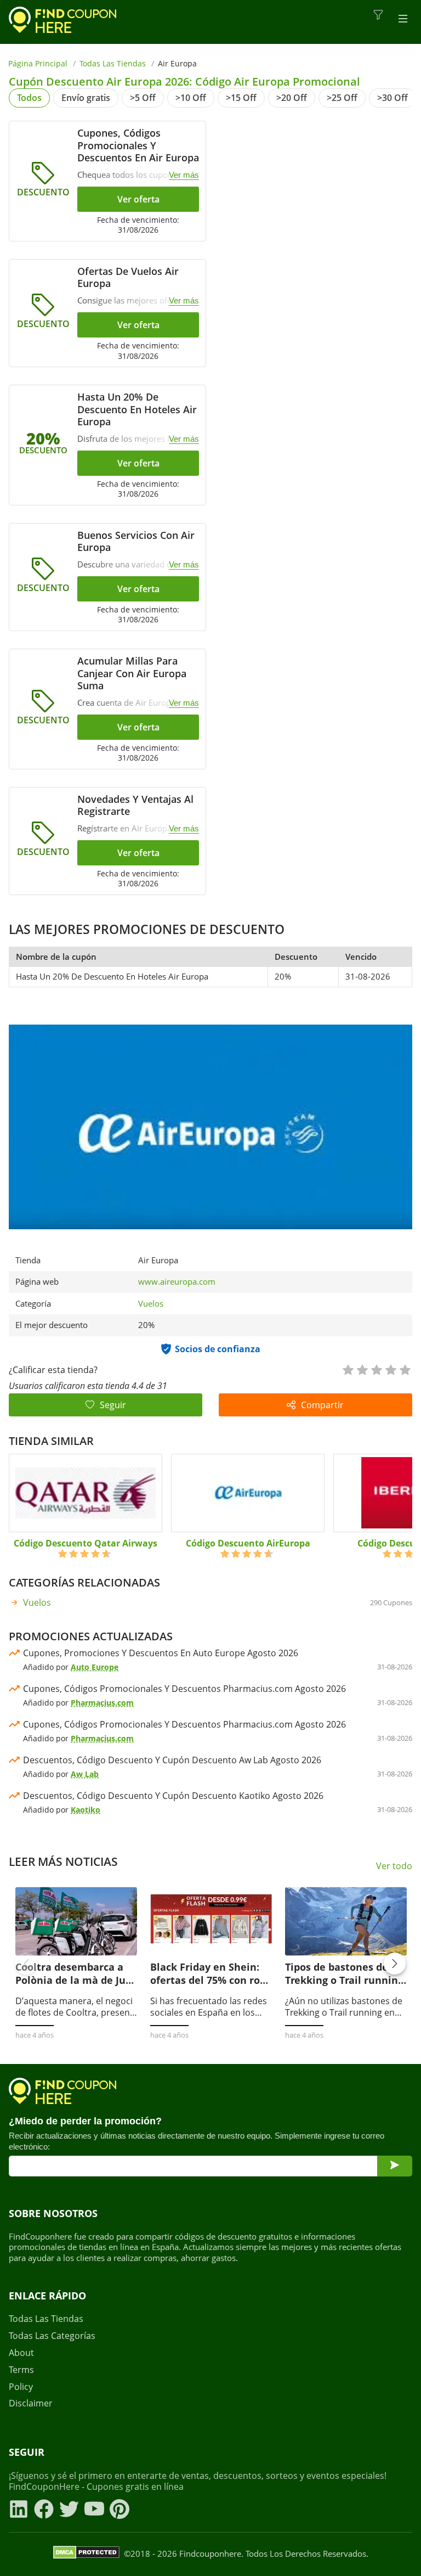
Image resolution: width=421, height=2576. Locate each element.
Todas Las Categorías (52, 2336)
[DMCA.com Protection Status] (86, 2554)
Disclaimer (31, 2403)
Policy (21, 2387)
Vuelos (151, 1303)
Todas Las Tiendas (113, 63)
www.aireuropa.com (177, 1282)
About (21, 2353)
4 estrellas (390, 1369)
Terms (21, 2370)
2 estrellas (362, 1369)
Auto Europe (95, 1667)
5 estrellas (405, 1369)
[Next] (395, 1964)
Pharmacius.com (102, 1703)
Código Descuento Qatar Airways (86, 1543)
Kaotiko (86, 1810)
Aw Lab (85, 1774)
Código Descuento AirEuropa (248, 1543)
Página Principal (38, 63)
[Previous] (26, 1964)
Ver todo (394, 1866)
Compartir (322, 1405)
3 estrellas (376, 1369)
